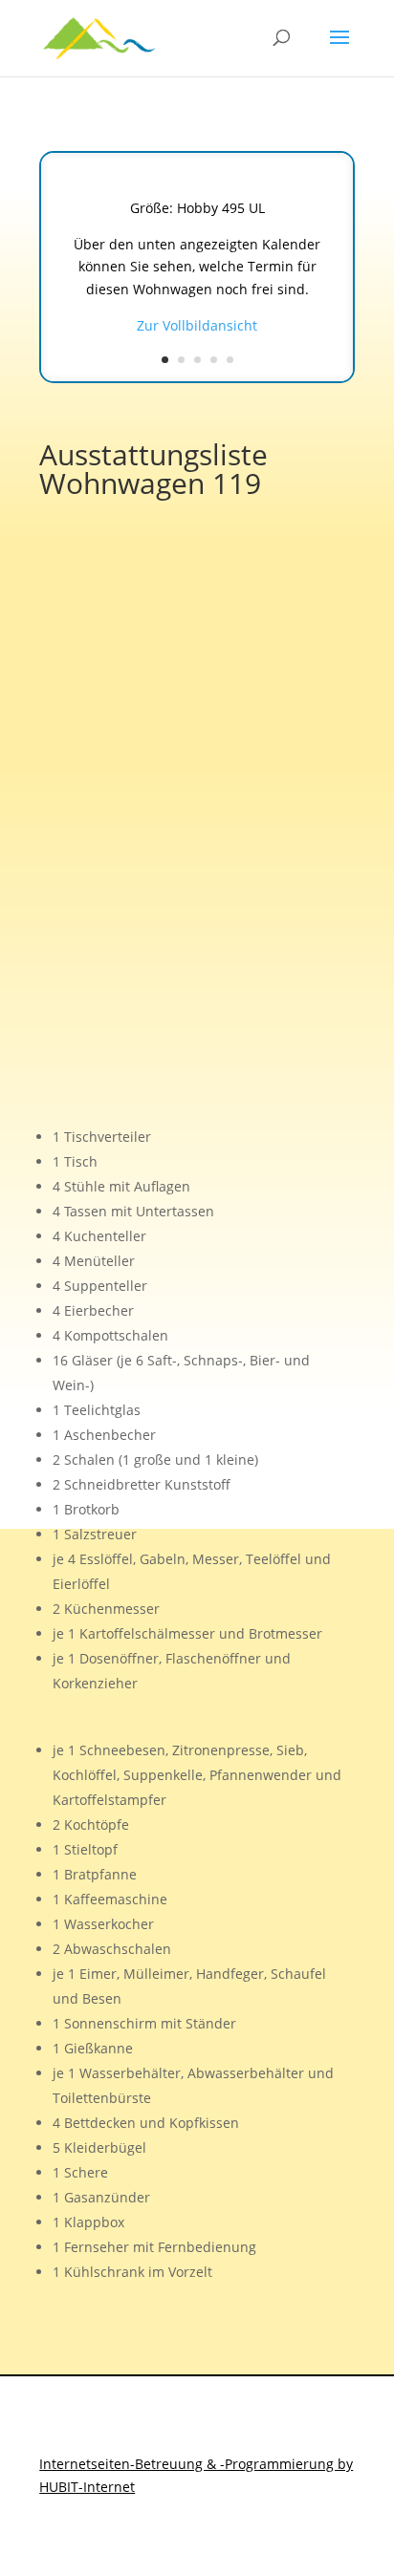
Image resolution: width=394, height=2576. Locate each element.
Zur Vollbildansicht (197, 325)
